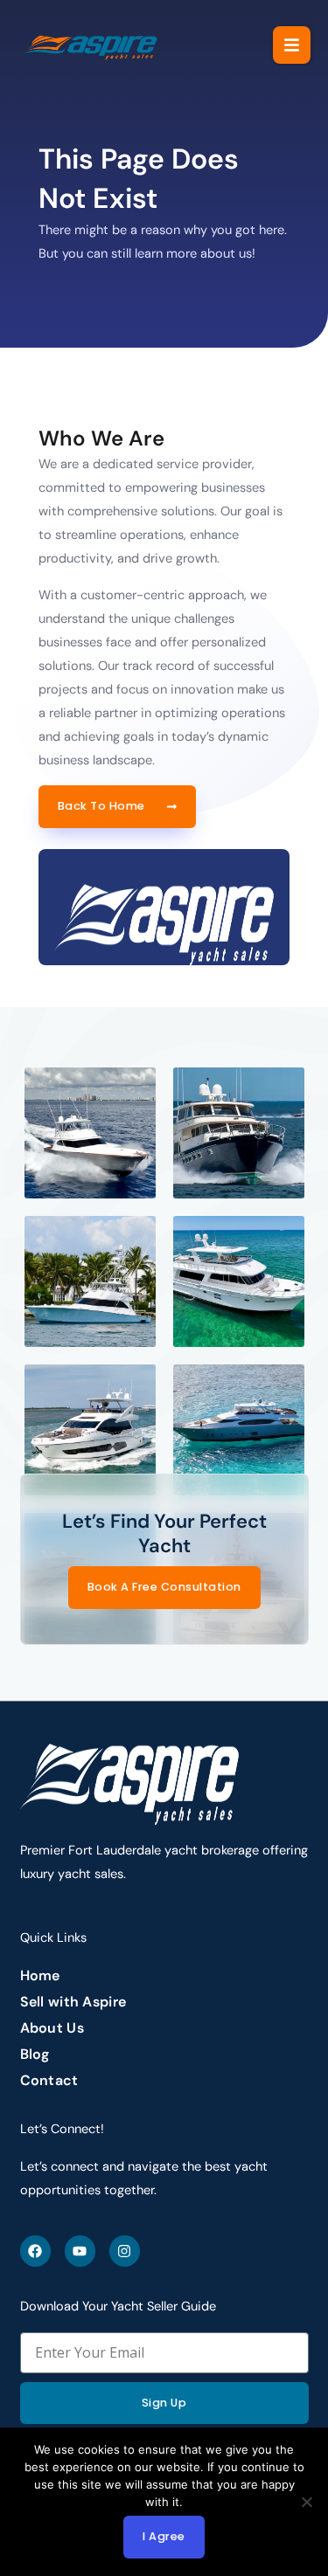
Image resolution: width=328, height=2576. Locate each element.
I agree (164, 2536)
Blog (35, 2055)
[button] (292, 45)
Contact (49, 2081)
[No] (306, 2502)
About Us (52, 2028)
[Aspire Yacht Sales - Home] (91, 45)
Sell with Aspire (73, 2002)
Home (40, 1976)
